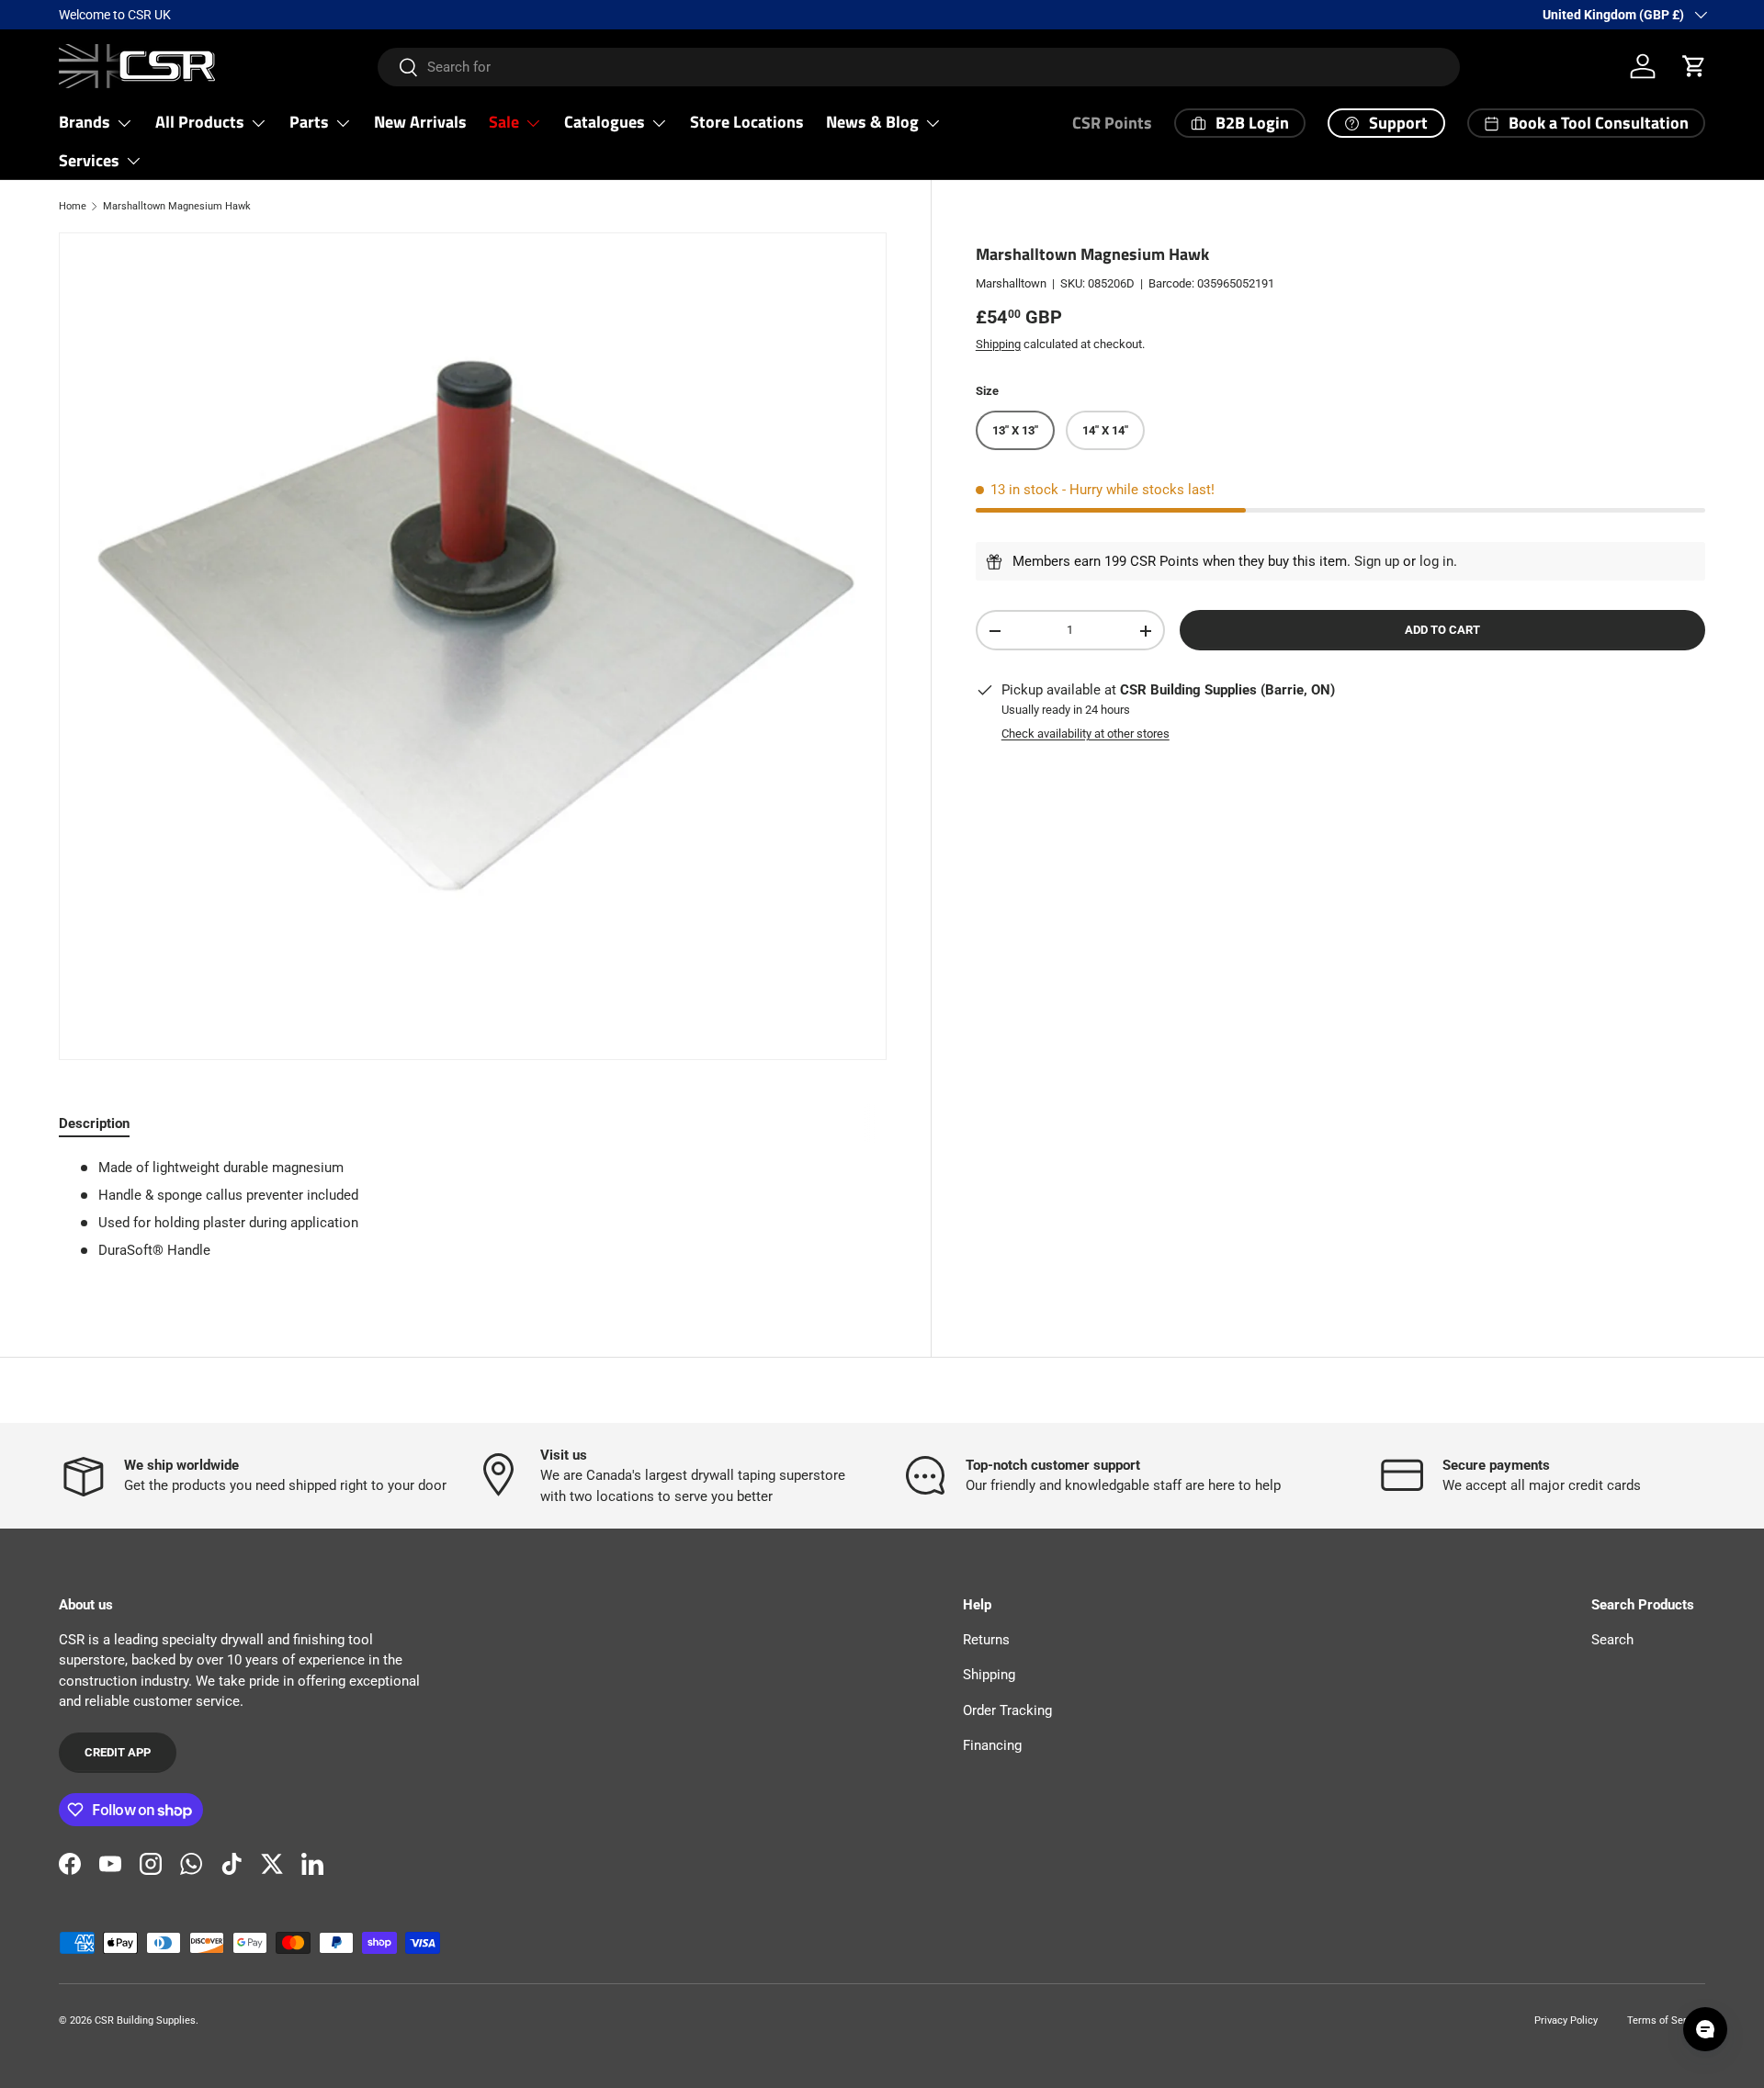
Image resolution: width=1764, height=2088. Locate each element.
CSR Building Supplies (145, 2020)
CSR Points (1112, 123)
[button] (1694, 66)
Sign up (1377, 561)
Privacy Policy (1566, 2020)
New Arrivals (420, 122)
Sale (504, 122)
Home (73, 206)
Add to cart (1442, 631)
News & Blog (872, 122)
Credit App (118, 1752)
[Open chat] (1705, 2029)
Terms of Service (1666, 2020)
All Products (200, 122)
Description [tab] (94, 1123)
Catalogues (605, 122)
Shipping (998, 344)
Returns (986, 1640)
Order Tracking (1007, 1710)
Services (89, 160)
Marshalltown (1011, 283)
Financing (992, 1745)
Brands (85, 122)
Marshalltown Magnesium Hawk (177, 206)
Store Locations (747, 122)
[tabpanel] (473, 1216)
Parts (309, 122)
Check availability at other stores (1086, 734)
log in (1436, 561)
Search (1612, 1640)
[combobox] (918, 67)
